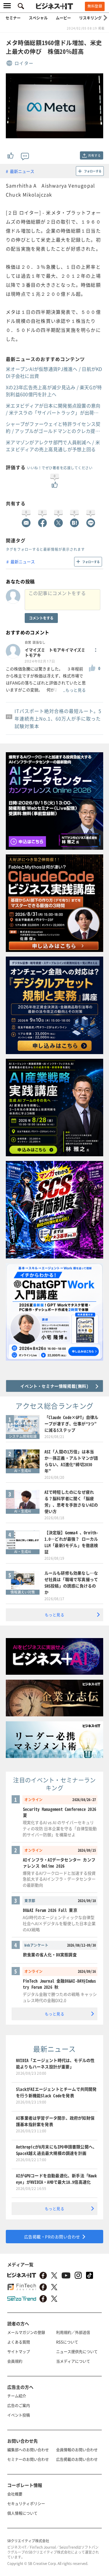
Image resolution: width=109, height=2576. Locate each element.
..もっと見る (74, 690)
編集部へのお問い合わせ (28, 2450)
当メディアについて (73, 2361)
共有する (94, 155)
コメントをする (41, 618)
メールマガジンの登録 (26, 2332)
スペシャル (38, 18)
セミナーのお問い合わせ (28, 2459)
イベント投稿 (19, 2415)
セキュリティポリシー (26, 2503)
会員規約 (15, 2361)
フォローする (93, 171)
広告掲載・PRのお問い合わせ (52, 2237)
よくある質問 (19, 2342)
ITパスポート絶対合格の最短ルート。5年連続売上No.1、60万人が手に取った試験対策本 (58, 718)
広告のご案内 (19, 2405)
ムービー (63, 18)
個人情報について (22, 2513)
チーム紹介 (17, 2396)
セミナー (13, 18)
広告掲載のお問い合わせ (77, 2459)
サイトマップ (19, 2351)
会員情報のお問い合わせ (77, 2450)
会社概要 (15, 2494)
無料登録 (95, 6)
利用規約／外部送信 (73, 2332)
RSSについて (67, 2342)
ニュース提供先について (77, 2351)
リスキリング (90, 18)
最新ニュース (22, 171)
